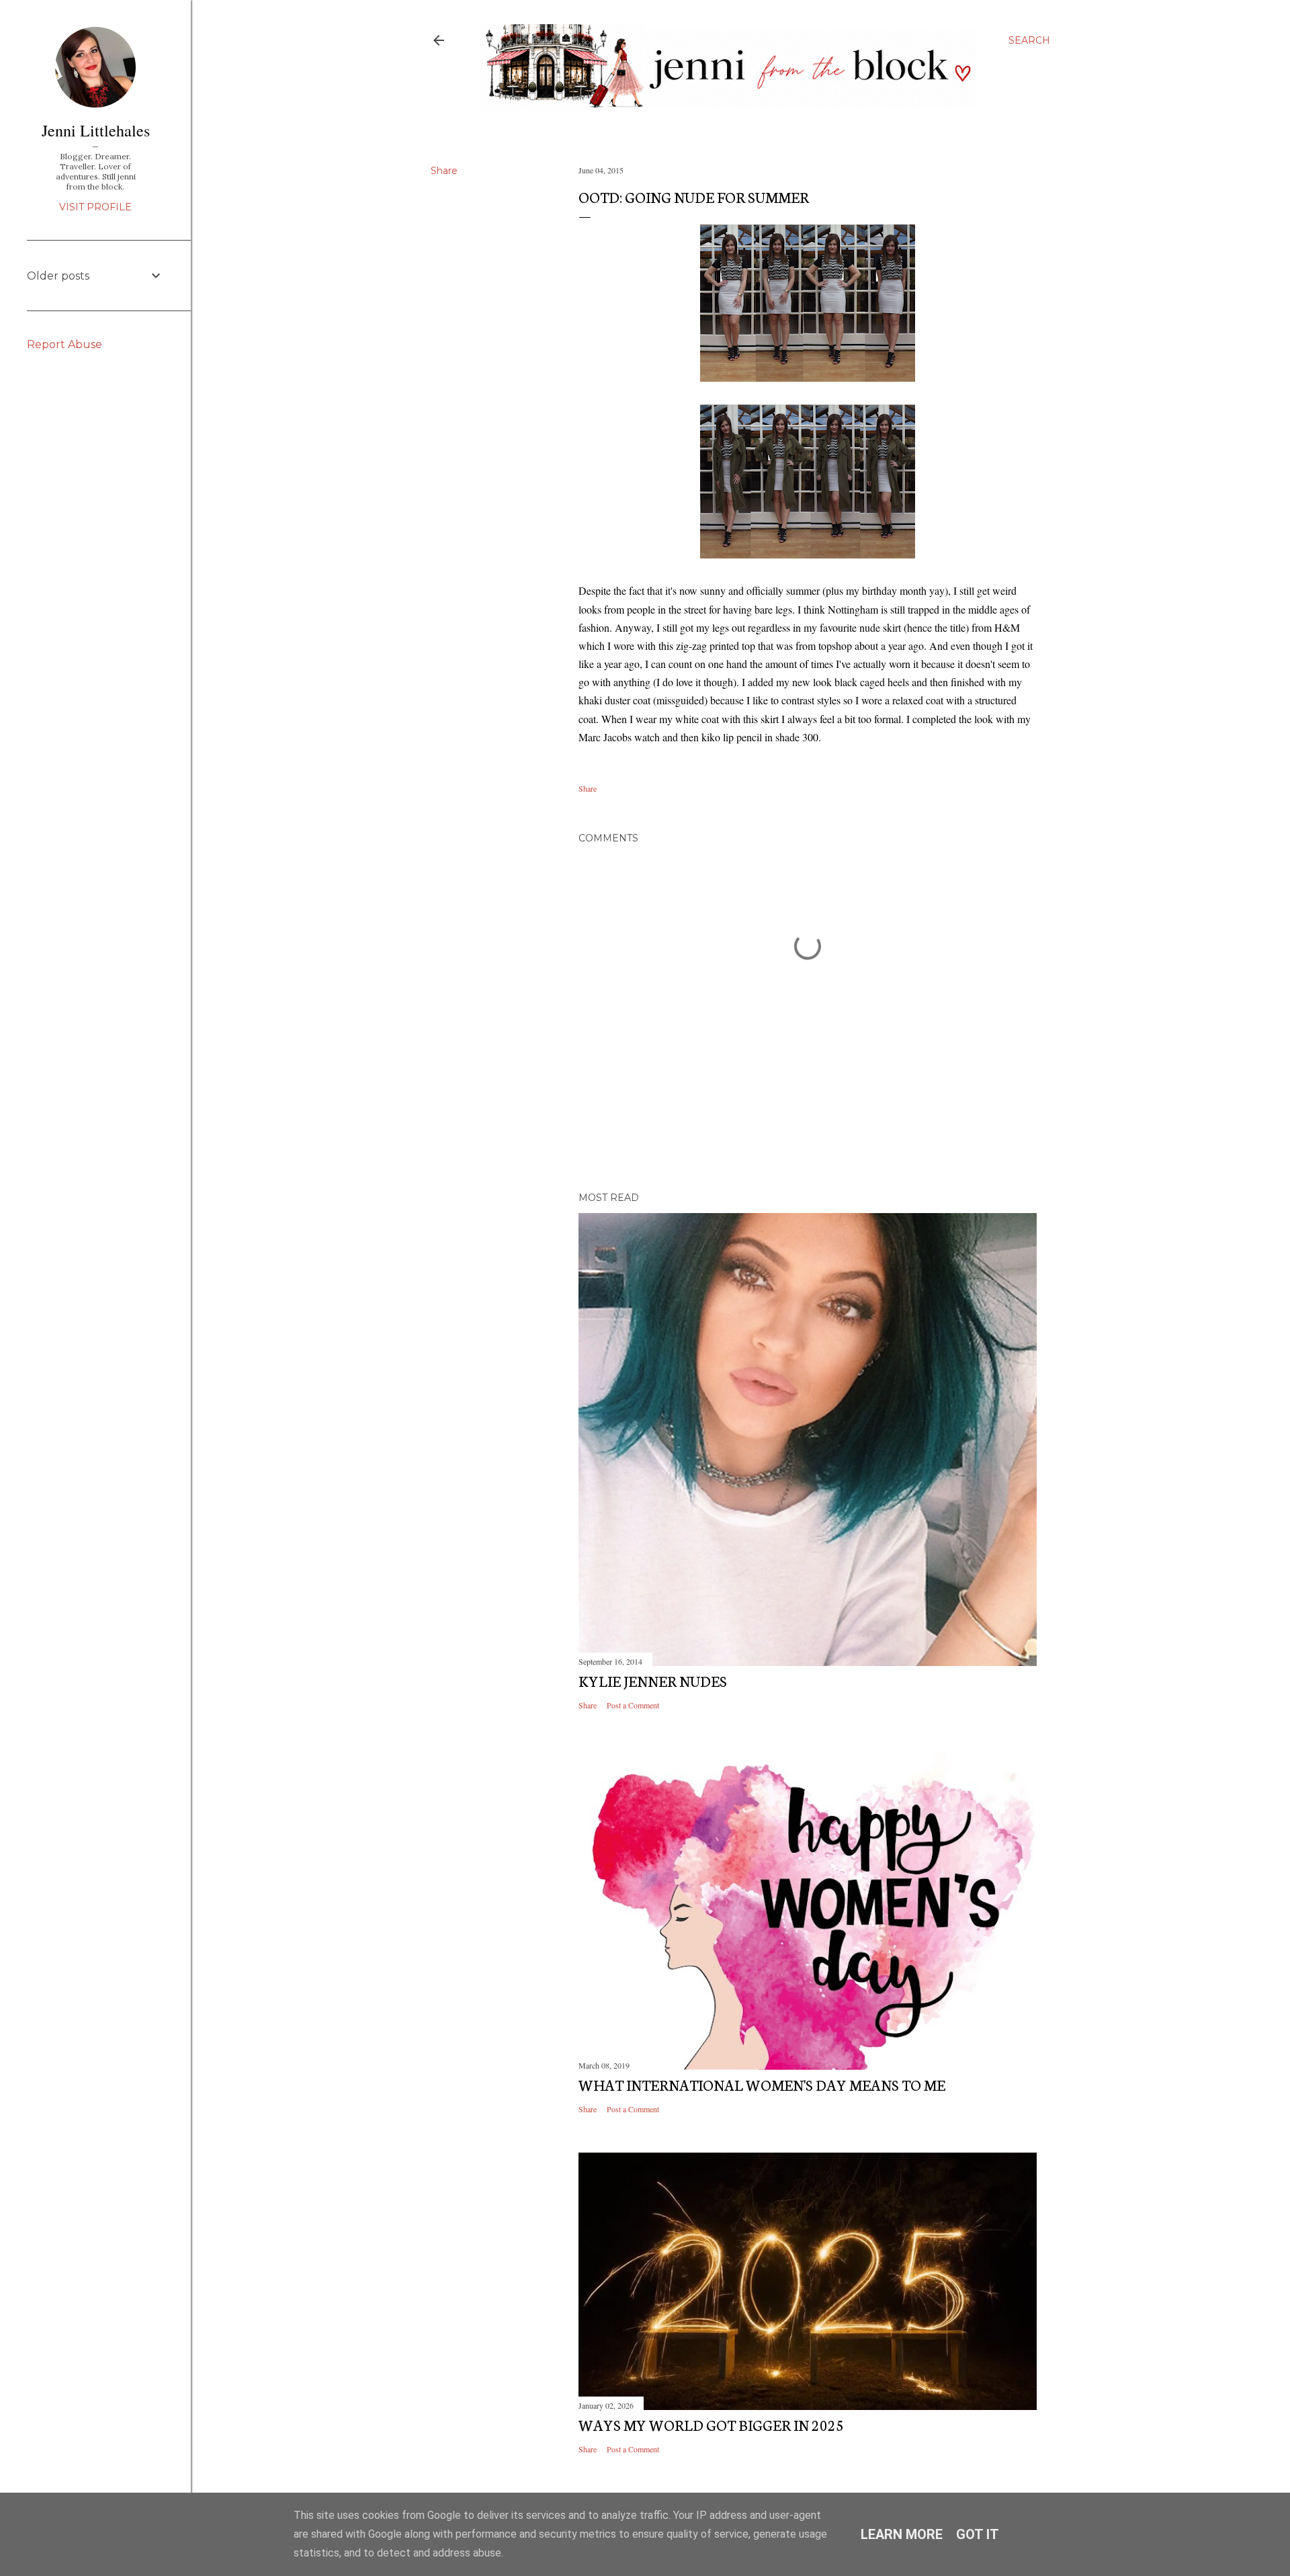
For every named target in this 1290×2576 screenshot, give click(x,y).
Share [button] (444, 171)
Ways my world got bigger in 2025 (711, 2424)
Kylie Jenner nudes (653, 1680)
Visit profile (95, 207)
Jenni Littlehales (96, 130)
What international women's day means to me (762, 2084)
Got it (978, 2534)
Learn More (902, 2534)
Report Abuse (64, 344)
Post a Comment (633, 1705)
